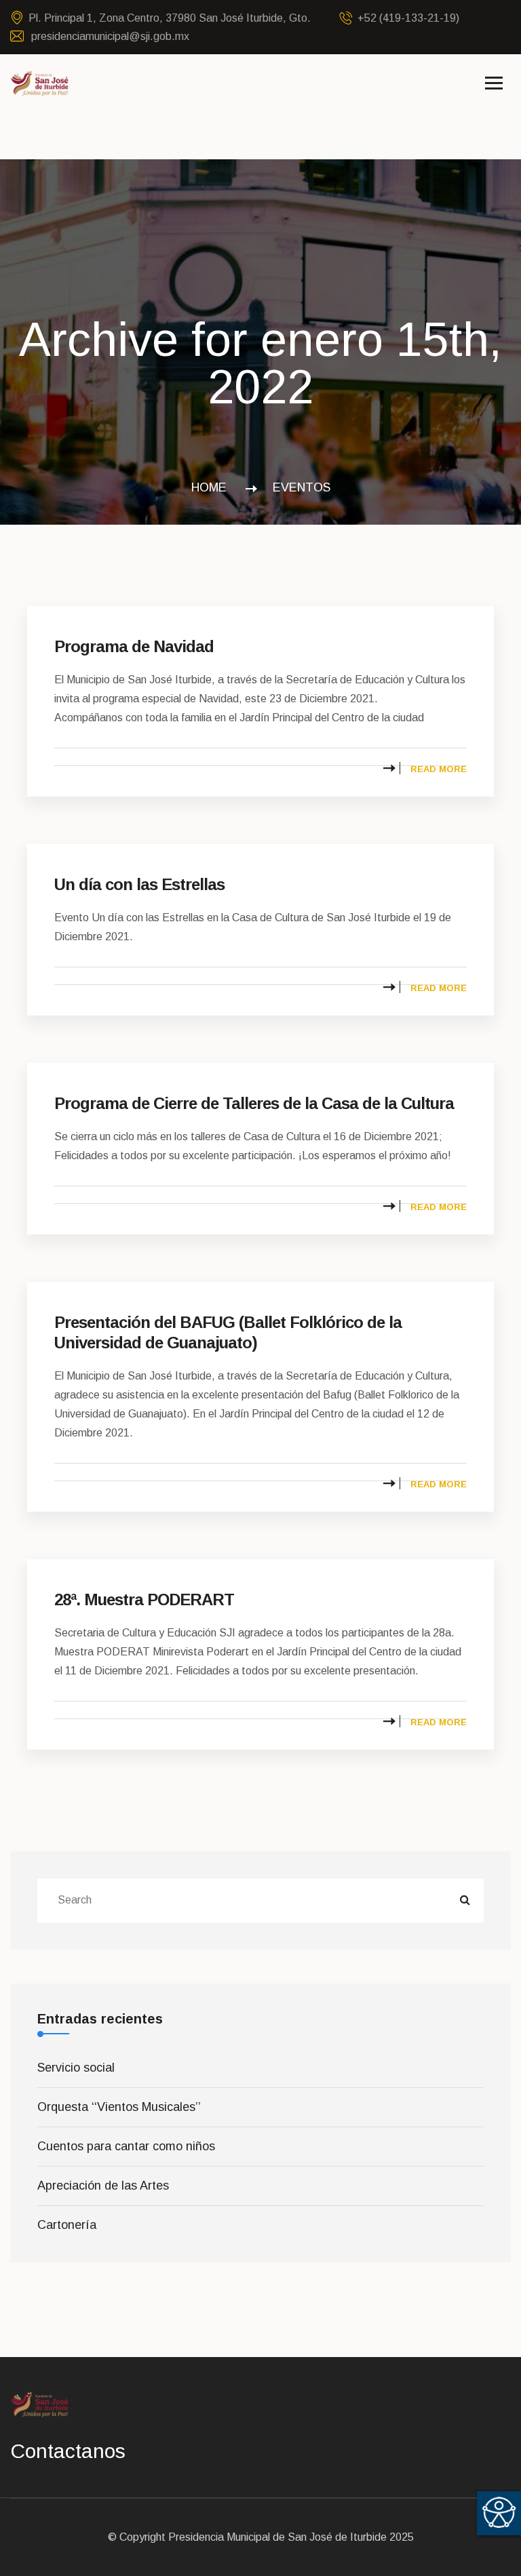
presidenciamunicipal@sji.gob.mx (109, 36)
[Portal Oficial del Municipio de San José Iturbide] (40, 83)
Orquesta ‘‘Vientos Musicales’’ (119, 2107)
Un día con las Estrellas (139, 884)
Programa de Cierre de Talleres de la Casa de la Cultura (254, 1103)
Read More (439, 769)
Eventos (302, 487)
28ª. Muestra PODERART (144, 1599)
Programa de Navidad (134, 646)
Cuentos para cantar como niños (126, 2146)
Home (212, 487)
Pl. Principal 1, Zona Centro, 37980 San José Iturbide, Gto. (170, 18)
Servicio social (76, 2068)
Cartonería (67, 2225)
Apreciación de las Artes (103, 2186)
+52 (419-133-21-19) (408, 18)
